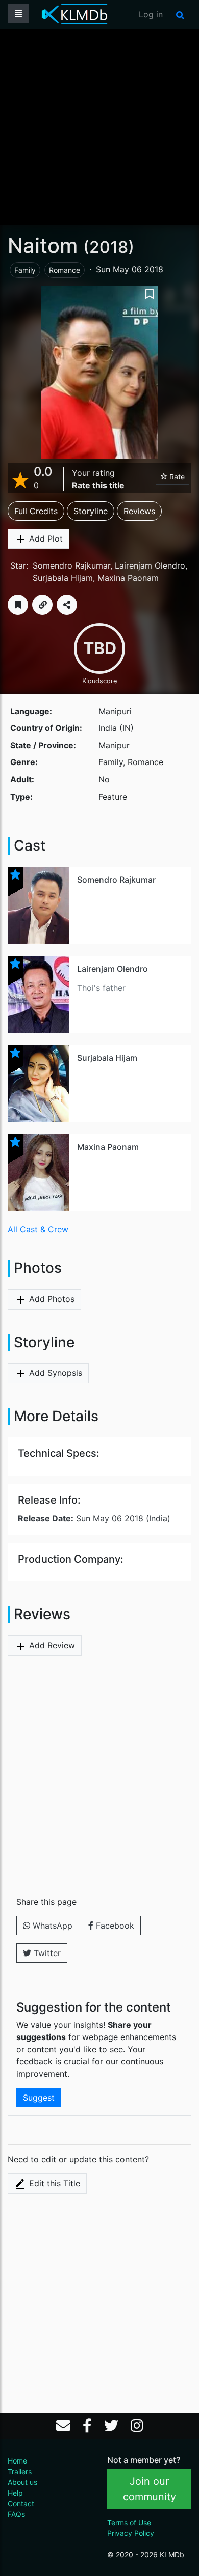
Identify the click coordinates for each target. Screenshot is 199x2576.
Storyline (91, 511)
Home (17, 2461)
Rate (176, 477)
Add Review (51, 1645)
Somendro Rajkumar (71, 565)
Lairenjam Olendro (150, 565)
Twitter (46, 1953)
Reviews (139, 511)
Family (25, 270)
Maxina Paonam (128, 578)
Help (15, 2493)
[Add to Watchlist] (18, 605)
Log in (151, 14)
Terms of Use (129, 2522)
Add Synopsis (54, 1373)
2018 (109, 247)
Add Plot (45, 539)
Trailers (20, 2471)
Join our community (150, 2489)
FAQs (16, 2514)
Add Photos (51, 1299)
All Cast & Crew (38, 1229)
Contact (21, 2503)
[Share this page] (67, 605)
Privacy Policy (131, 2533)
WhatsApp (51, 1926)
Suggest (39, 2098)
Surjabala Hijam (63, 578)
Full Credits (36, 511)
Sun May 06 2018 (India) (94, 1518)
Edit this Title (53, 2183)
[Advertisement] (99, 126)
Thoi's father (101, 988)
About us (22, 2482)
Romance (65, 270)
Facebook (114, 1926)
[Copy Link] (42, 605)
